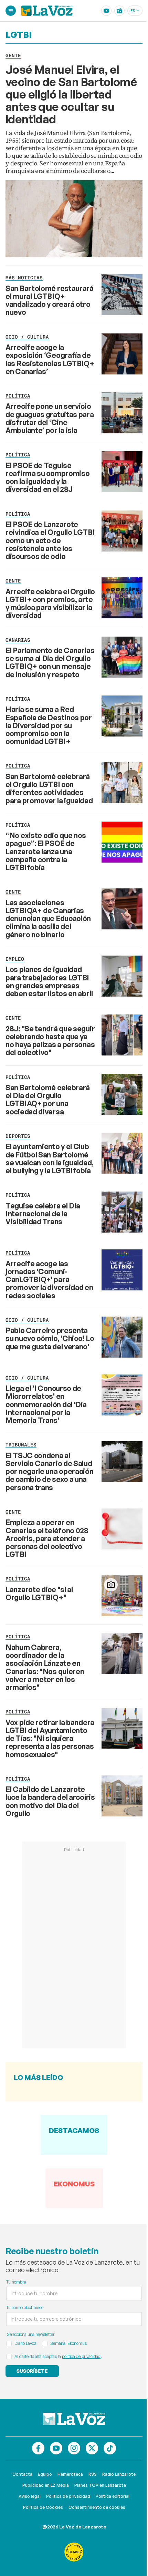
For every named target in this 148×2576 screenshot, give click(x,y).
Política (18, 396)
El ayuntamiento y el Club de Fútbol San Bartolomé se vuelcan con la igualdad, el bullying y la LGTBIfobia (50, 1158)
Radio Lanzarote (119, 2474)
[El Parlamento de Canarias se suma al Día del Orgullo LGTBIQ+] (122, 657)
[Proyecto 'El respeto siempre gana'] (122, 1153)
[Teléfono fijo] (122, 1529)
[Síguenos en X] (92, 2448)
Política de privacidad (68, 2496)
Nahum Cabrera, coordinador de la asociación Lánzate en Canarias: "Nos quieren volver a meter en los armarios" (45, 1667)
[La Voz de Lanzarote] (47, 11)
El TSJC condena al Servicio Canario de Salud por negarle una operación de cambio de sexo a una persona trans (50, 1471)
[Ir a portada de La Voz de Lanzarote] (74, 2419)
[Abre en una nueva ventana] (74, 2552)
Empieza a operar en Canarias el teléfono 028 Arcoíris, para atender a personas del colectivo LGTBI (47, 1538)
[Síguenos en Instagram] (74, 2448)
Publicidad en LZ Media (46, 2485)
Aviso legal (30, 2496)
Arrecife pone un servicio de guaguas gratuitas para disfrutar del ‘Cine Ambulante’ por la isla (50, 418)
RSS (93, 2474)
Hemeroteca (70, 2474)
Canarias (18, 640)
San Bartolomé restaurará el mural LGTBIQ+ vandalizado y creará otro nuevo (50, 300)
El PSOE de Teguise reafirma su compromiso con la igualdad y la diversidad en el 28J (47, 477)
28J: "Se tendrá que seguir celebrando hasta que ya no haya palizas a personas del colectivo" (50, 1041)
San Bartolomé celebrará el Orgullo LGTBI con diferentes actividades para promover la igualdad (49, 789)
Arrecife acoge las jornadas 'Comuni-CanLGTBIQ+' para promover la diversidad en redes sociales (49, 1280)
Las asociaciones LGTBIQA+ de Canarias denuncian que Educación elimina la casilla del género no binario (48, 919)
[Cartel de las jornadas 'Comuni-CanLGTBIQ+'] (122, 1270)
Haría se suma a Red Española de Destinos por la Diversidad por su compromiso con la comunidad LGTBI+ (49, 725)
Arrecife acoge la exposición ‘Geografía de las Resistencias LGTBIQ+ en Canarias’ (50, 359)
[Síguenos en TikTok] (110, 2448)
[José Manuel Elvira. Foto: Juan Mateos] (74, 219)
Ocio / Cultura (27, 337)
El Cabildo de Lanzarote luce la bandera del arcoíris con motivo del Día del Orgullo (50, 1801)
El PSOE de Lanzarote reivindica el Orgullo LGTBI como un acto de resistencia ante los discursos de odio (50, 540)
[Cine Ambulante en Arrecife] (122, 413)
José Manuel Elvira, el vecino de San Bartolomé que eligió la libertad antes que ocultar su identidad (71, 94)
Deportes (18, 1136)
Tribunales (21, 1445)
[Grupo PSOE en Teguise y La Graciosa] (122, 472)
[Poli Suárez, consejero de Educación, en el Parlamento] (122, 909)
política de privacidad (81, 2356)
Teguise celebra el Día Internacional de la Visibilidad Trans (43, 1214)
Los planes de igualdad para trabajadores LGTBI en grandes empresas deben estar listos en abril (49, 981)
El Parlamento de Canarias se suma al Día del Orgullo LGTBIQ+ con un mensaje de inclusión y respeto (50, 662)
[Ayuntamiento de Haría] (122, 716)
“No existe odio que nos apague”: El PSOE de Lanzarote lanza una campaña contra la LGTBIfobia (46, 851)
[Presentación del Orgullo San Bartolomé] (122, 1094)
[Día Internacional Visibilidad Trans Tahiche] (122, 1212)
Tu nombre (16, 2282)
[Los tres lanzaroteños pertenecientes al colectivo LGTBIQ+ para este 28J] (122, 1035)
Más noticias (24, 278)
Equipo (45, 2474)
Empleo (15, 959)
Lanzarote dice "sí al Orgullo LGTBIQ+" (39, 1593)
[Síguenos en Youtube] (56, 2448)
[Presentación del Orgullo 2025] (122, 783)
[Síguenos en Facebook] (38, 2448)
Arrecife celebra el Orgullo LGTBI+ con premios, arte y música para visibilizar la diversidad (50, 604)
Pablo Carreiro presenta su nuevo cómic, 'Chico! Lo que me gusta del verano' (50, 1338)
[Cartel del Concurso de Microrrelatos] (122, 1395)
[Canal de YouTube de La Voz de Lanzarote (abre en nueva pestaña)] (106, 11)
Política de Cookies (43, 2507)
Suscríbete (32, 2371)
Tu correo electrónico (25, 2307)
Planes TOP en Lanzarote (100, 2485)
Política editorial (113, 2496)
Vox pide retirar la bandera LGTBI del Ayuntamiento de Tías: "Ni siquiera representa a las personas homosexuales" (50, 1738)
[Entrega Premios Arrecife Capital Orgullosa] (122, 598)
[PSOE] (122, 531)
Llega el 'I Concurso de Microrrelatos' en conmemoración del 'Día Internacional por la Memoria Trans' (46, 1404)
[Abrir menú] (11, 11)
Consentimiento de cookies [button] (97, 2507)
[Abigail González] (122, 354)
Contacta (22, 2474)
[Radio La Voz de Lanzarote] (119, 11)
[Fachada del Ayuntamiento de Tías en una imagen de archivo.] (122, 1729)
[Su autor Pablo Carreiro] (122, 1337)
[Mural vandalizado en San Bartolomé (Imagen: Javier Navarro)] (122, 295)
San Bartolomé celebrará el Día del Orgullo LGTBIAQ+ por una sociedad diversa (48, 1100)
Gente (13, 55)
